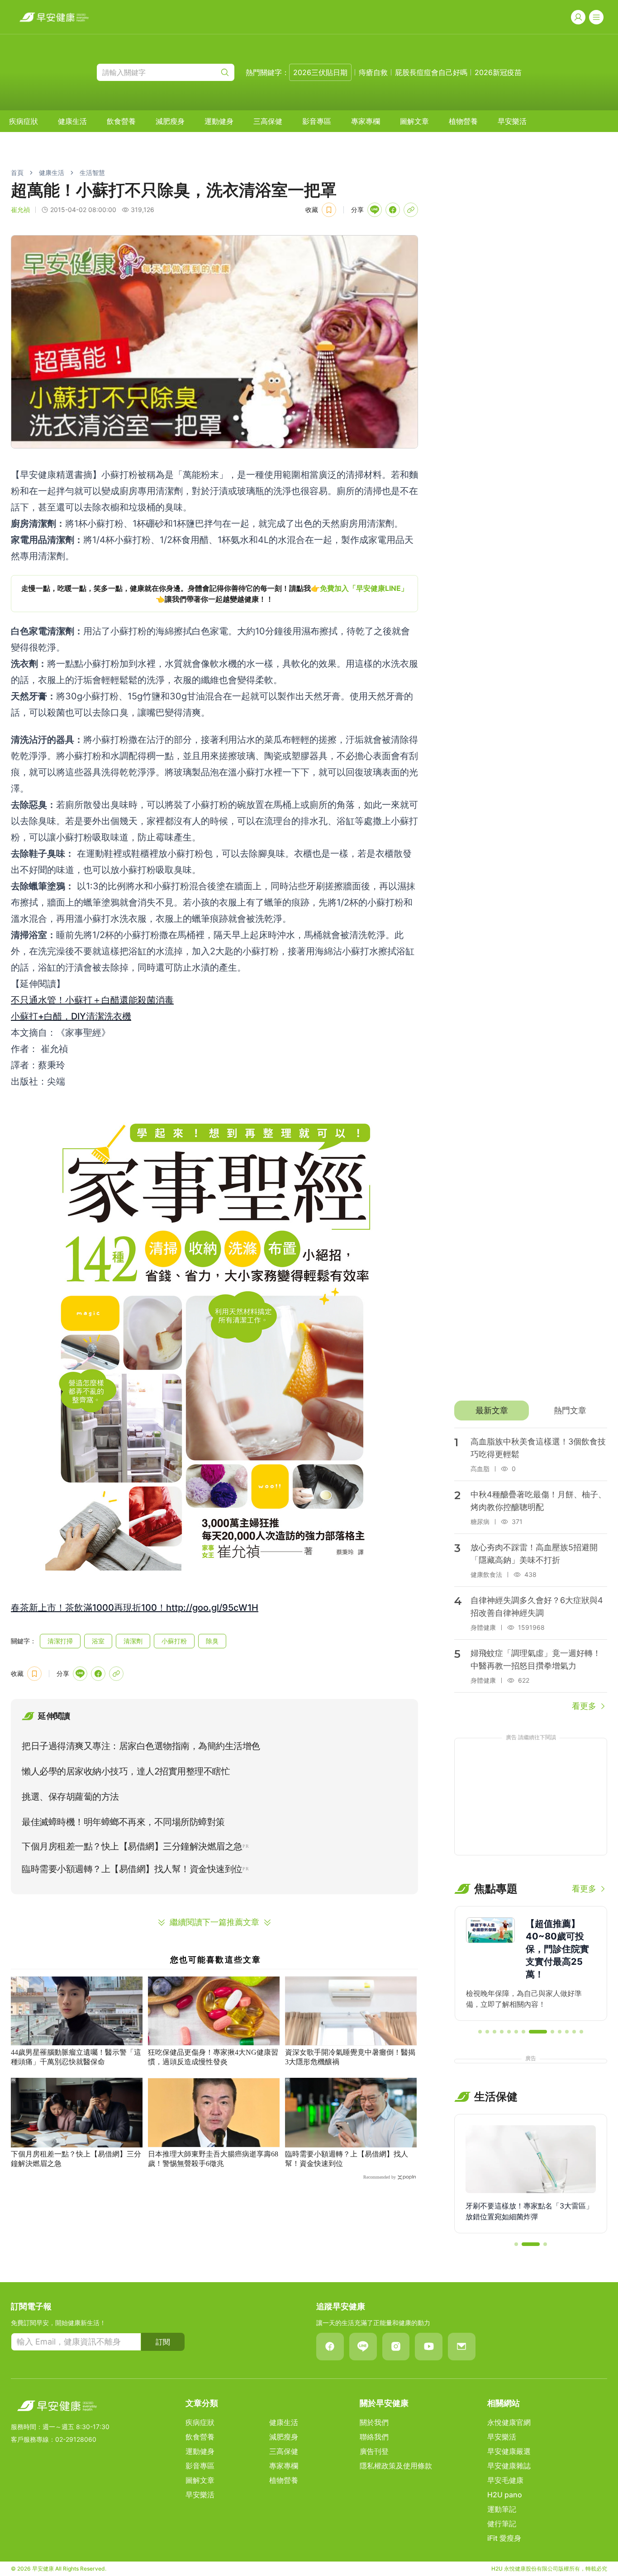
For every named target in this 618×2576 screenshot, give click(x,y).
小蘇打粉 (174, 1641)
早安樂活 (512, 121)
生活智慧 (92, 172)
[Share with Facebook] (393, 210)
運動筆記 (502, 2509)
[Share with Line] (375, 210)
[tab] (492, 1411)
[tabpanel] (531, 1570)
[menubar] (268, 121)
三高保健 (268, 121)
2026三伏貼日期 (320, 72)
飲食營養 (121, 121)
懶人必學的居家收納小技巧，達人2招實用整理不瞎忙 (126, 1771)
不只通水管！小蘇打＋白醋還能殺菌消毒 (92, 1000)
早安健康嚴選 (509, 2451)
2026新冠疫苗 (498, 72)
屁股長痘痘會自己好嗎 (431, 72)
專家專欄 (366, 121)
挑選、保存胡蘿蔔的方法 (70, 1797)
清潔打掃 (60, 1641)
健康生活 (72, 121)
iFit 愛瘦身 (504, 2538)
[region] (214, 594)
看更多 (584, 1706)
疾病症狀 (24, 121)
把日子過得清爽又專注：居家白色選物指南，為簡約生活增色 (141, 1746)
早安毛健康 (505, 2480)
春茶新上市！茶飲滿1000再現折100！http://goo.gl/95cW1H (135, 1608)
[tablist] (531, 1411)
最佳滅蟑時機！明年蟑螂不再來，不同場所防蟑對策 (123, 1822)
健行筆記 (502, 2524)
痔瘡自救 (373, 72)
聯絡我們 (374, 2437)
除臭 (212, 1641)
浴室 (98, 1641)
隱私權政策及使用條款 (396, 2466)
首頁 (17, 172)
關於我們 (374, 2422)
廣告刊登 (374, 2451)
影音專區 (317, 121)
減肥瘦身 (170, 121)
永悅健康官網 (509, 2422)
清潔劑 (133, 1641)
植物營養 (463, 121)
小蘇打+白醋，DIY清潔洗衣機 (71, 1016)
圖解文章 (414, 121)
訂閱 (163, 2342)
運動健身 (219, 121)
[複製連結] (411, 210)
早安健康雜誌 (509, 2466)
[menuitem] (24, 121)
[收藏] (329, 210)
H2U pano (505, 2495)
